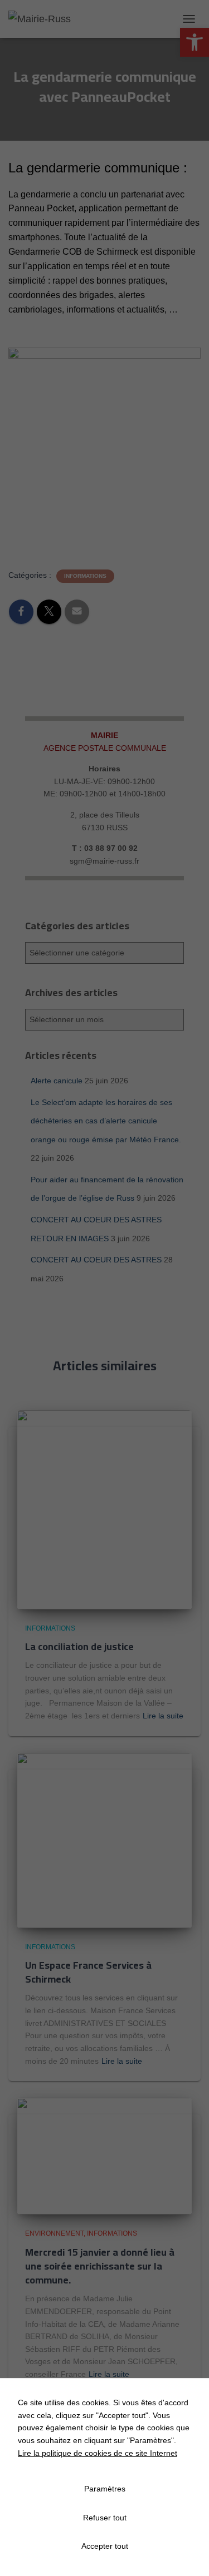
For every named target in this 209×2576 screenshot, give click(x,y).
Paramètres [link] (105, 2489)
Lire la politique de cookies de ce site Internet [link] (98, 2453)
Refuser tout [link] (105, 2518)
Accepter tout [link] (105, 2546)
